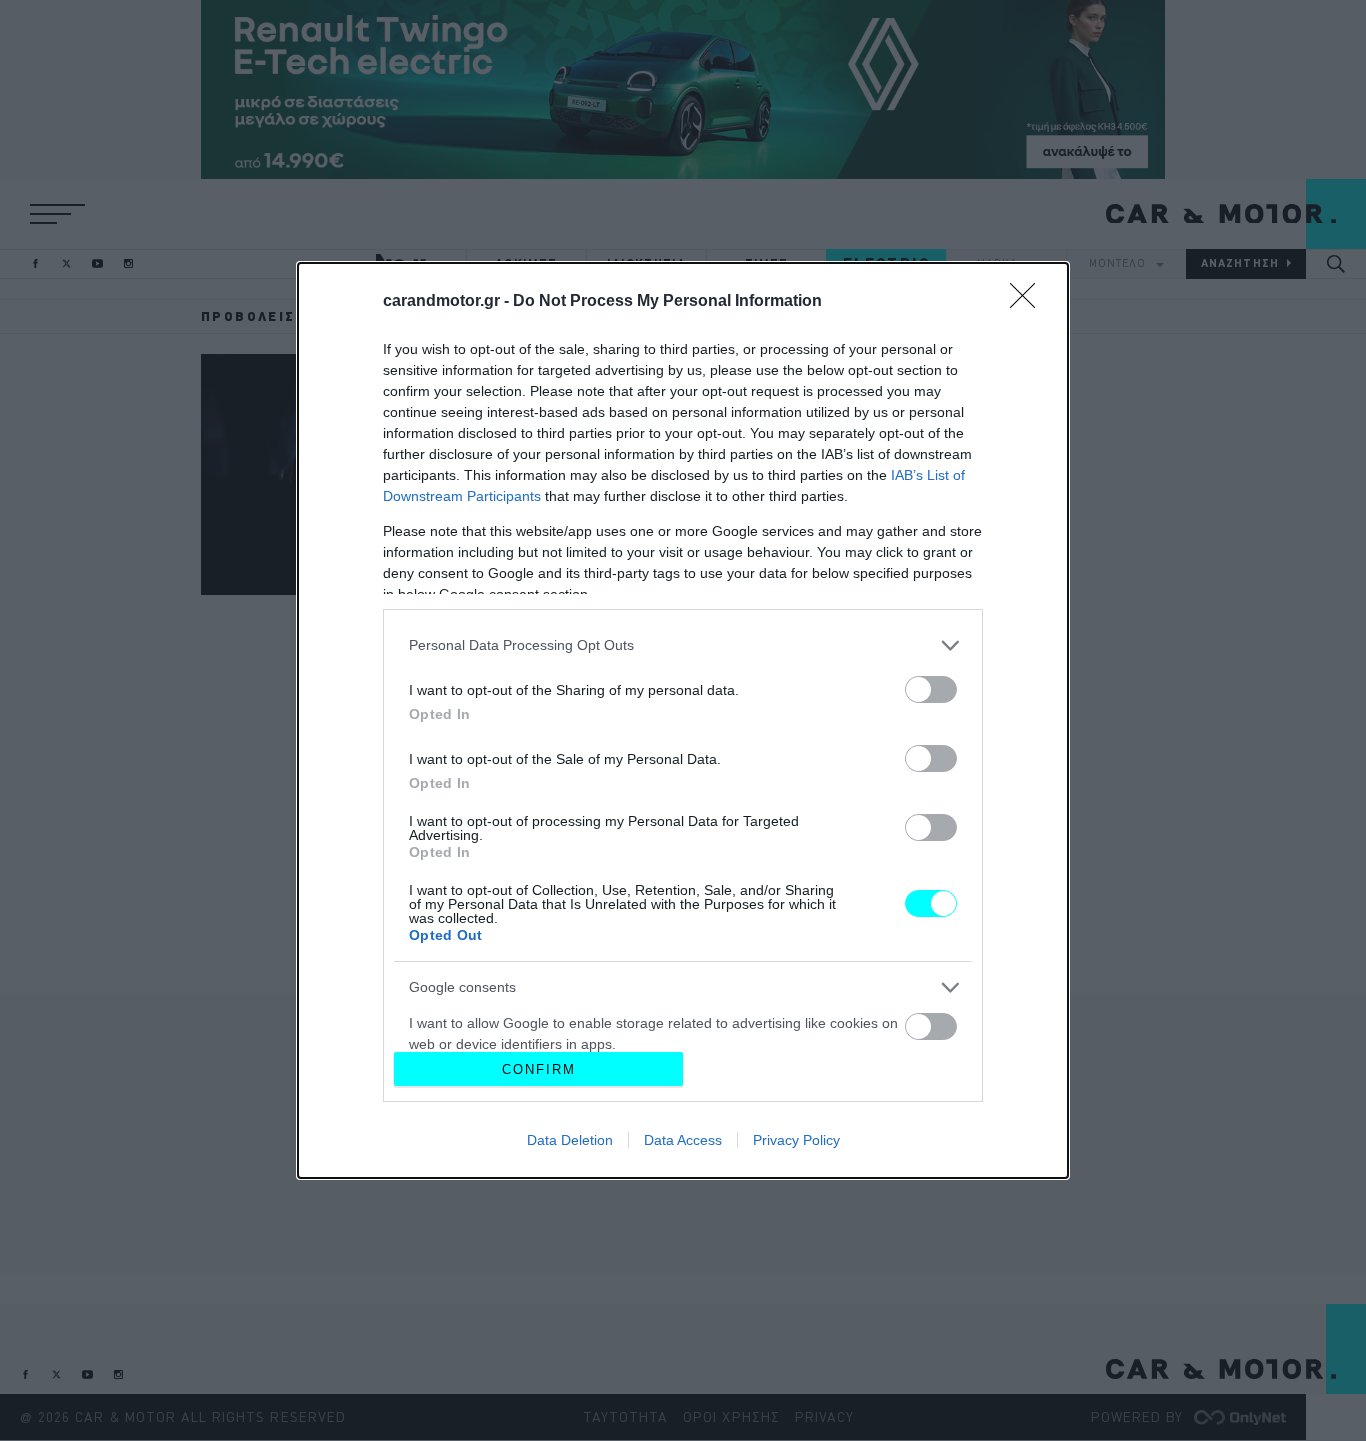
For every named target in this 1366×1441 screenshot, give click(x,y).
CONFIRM (539, 1069)
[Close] (1029, 302)
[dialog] (683, 720)
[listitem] (683, 645)
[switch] (931, 689)
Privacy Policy (796, 1140)
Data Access (683, 1140)
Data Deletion (570, 1140)
